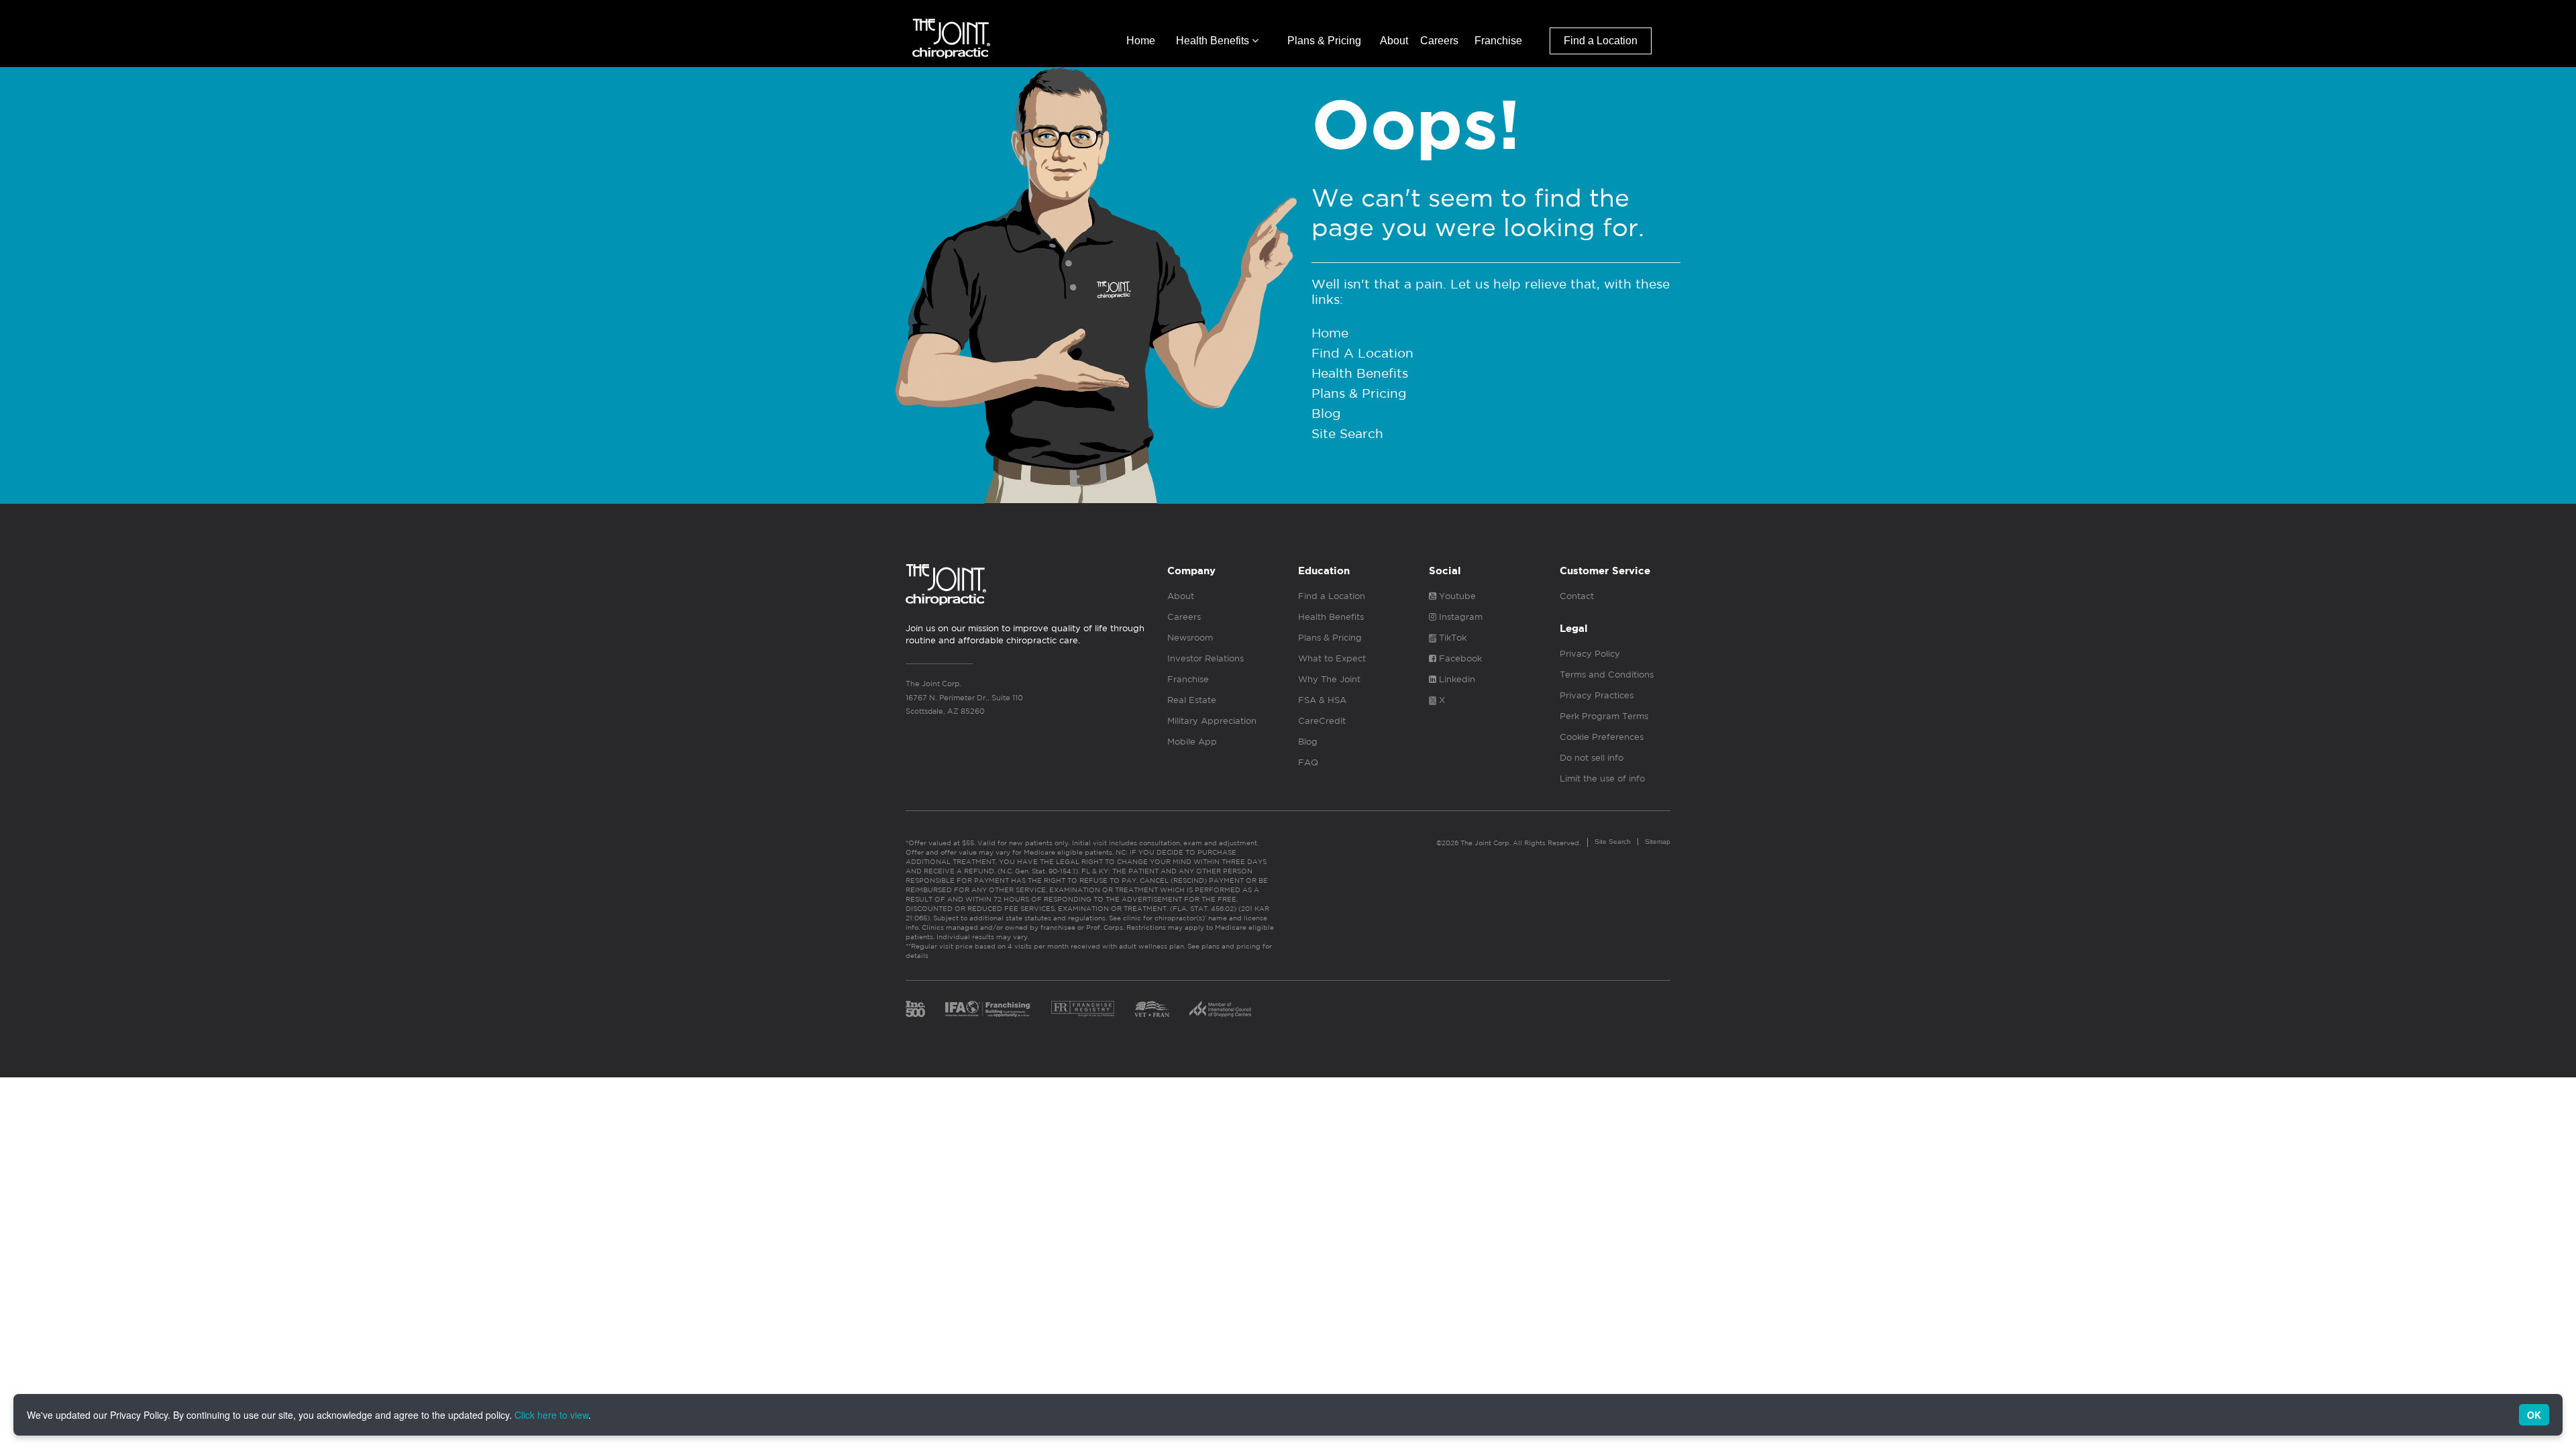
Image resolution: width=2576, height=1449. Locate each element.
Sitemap (1658, 842)
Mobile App (1192, 742)
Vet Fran (1152, 1009)
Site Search (1347, 433)
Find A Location (1362, 353)
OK (2534, 1415)
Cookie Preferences (1602, 737)
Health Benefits (1214, 41)
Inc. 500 (915, 1009)
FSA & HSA (1322, 700)
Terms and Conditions (1607, 675)
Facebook (1459, 658)
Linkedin (1456, 679)
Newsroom (1190, 638)
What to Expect (1332, 658)
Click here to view (551, 1415)
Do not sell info (1592, 758)
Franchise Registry (1083, 1009)
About (1394, 41)
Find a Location (1601, 41)
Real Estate (1192, 700)
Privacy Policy (1590, 654)
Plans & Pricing (1324, 41)
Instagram (1459, 617)
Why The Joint (1329, 679)
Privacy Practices (1597, 695)
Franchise (1498, 41)
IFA (988, 1009)
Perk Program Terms (1604, 716)
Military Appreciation (1212, 721)
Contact (1577, 596)
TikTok (1451, 638)
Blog (1326, 413)
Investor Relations (1205, 658)
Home (1141, 41)
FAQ (1308, 762)
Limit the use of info (1602, 779)
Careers (1439, 41)
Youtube (1456, 596)
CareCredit (1322, 721)
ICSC (1220, 1009)
